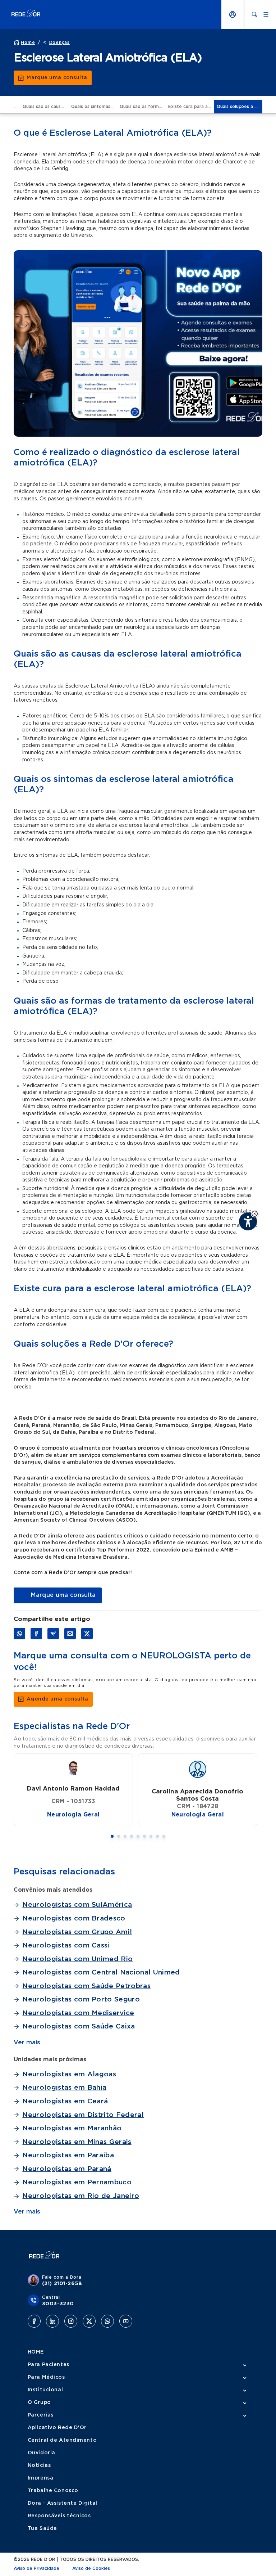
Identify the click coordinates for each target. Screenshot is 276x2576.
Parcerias (41, 2415)
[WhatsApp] (107, 2321)
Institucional (45, 2390)
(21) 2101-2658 (62, 2284)
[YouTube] (126, 2321)
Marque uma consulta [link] (57, 78)
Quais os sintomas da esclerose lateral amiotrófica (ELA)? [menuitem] (94, 107)
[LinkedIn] (52, 2321)
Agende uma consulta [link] (57, 1699)
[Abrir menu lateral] (266, 14)
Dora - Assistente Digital (63, 2503)
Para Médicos (46, 2377)
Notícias (39, 2465)
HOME (36, 2352)
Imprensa (40, 2478)
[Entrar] (233, 14)
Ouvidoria (42, 2453)
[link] (57, 1595)
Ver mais (27, 2042)
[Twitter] (89, 2321)
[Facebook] (34, 2321)
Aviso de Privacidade (36, 2568)
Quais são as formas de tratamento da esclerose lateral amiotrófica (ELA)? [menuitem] (142, 107)
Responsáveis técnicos (59, 2516)
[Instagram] (71, 2321)
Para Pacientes (49, 2365)
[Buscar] (254, 14)
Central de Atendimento (62, 2440)
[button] (255, 1214)
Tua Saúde (42, 2528)
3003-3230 (58, 2304)
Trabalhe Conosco (53, 2491)
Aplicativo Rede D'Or (57, 2428)
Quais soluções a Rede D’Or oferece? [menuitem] (240, 107)
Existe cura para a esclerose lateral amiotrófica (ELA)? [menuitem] (191, 107)
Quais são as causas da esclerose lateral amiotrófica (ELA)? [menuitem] (45, 107)
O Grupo (39, 2402)
